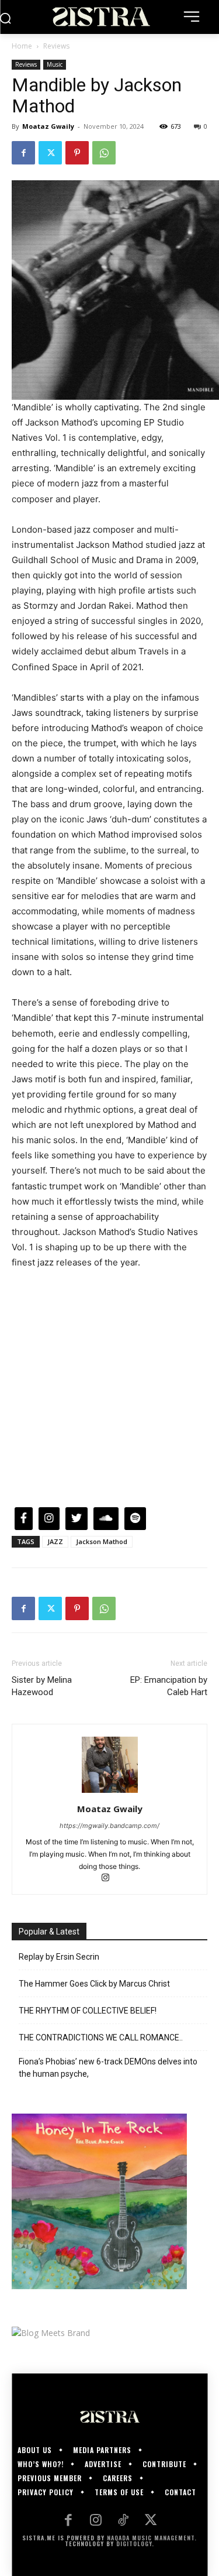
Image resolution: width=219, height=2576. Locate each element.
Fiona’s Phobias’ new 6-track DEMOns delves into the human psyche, (108, 2068)
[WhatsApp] (104, 153)
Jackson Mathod (102, 1541)
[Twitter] (50, 153)
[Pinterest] (77, 153)
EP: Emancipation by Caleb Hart (169, 1686)
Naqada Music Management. (152, 2538)
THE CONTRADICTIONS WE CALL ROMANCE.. (101, 2038)
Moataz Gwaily (48, 126)
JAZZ (55, 1541)
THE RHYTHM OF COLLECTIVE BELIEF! (88, 2011)
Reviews (56, 46)
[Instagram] (109, 1879)
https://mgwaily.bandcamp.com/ (109, 1826)
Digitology (134, 2544)
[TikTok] (124, 2521)
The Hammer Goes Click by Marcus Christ (94, 1984)
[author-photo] (110, 1793)
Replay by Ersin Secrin (59, 1957)
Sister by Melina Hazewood (42, 1686)
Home (22, 46)
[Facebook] (23, 153)
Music (55, 64)
